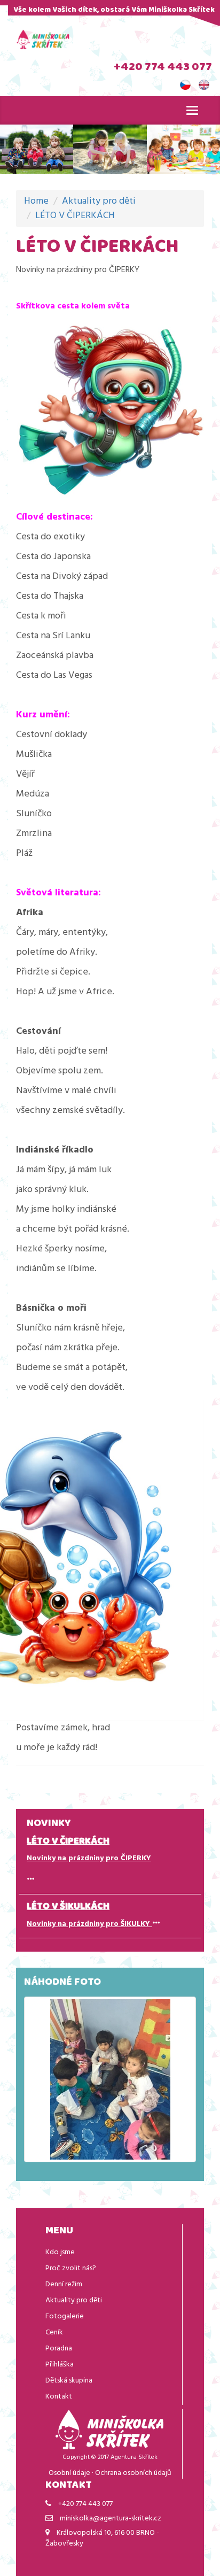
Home (36, 201)
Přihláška (60, 2365)
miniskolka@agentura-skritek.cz (111, 2519)
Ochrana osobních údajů (133, 2473)
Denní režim (64, 2284)
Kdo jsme (60, 2252)
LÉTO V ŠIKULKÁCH (68, 1907)
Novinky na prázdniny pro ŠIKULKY (89, 1924)
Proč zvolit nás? (71, 2268)
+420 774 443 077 (163, 68)
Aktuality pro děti (99, 201)
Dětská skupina (69, 2381)
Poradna (59, 2349)
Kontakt (59, 2397)
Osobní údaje (69, 2473)
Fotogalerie (65, 2316)
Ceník (54, 2333)
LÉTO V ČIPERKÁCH (75, 216)
